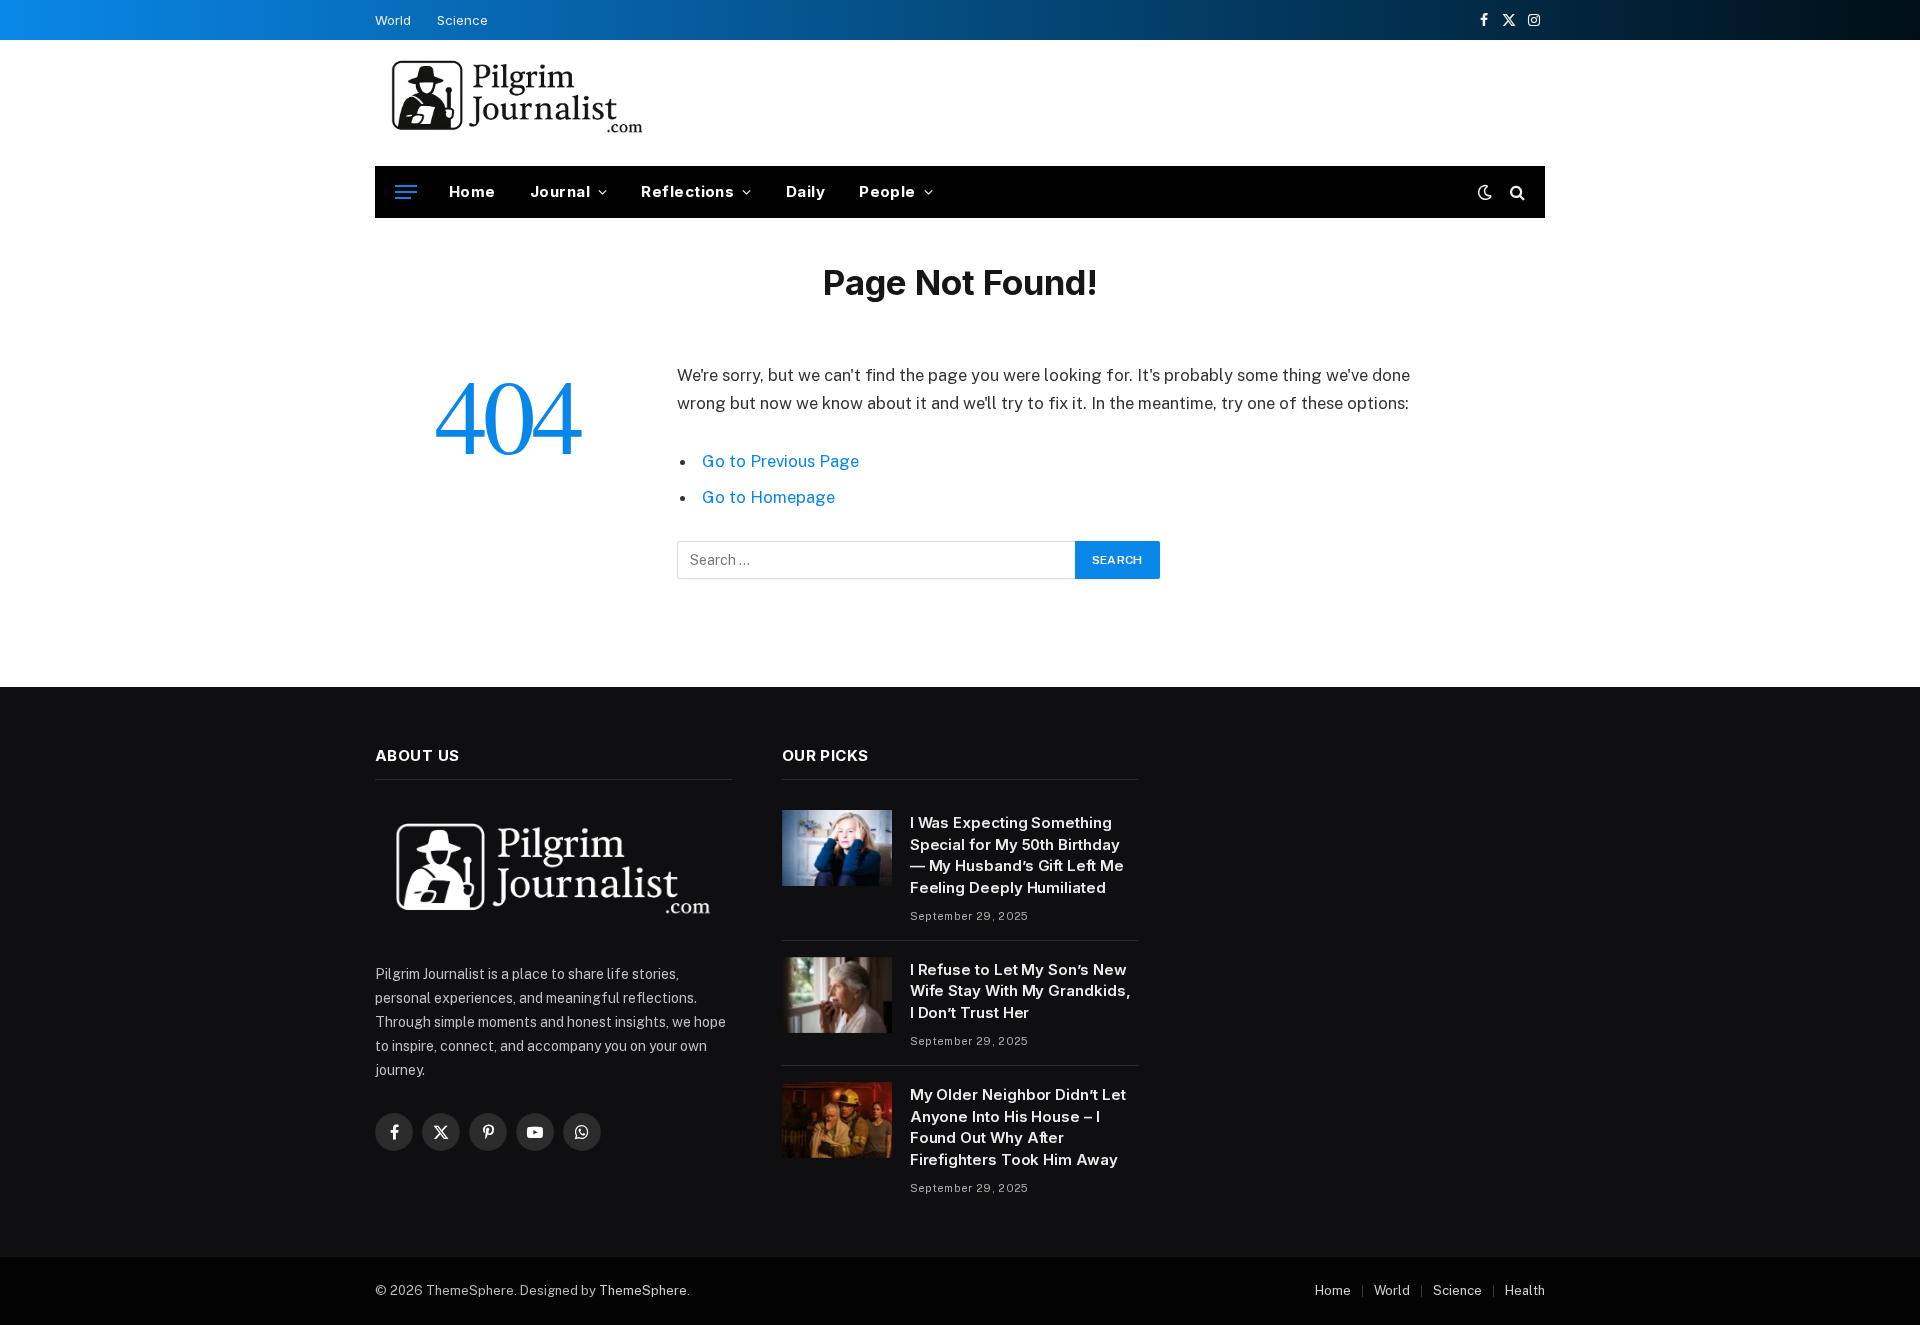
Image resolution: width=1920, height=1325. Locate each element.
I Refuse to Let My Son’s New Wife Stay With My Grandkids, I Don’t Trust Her (1020, 991)
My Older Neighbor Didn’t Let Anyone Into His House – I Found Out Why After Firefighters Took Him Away (1018, 1126)
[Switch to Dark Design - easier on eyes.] (1485, 192)
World (393, 20)
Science (462, 20)
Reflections (687, 191)
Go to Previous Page (780, 461)
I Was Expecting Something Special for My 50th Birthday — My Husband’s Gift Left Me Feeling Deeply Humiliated (1017, 854)
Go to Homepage (768, 497)
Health (1525, 1290)
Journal (560, 191)
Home (472, 191)
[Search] (1515, 192)
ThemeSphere (643, 1290)
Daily (805, 191)
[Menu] (406, 192)
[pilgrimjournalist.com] (517, 103)
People (887, 191)
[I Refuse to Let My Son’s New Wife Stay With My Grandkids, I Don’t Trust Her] (837, 995)
